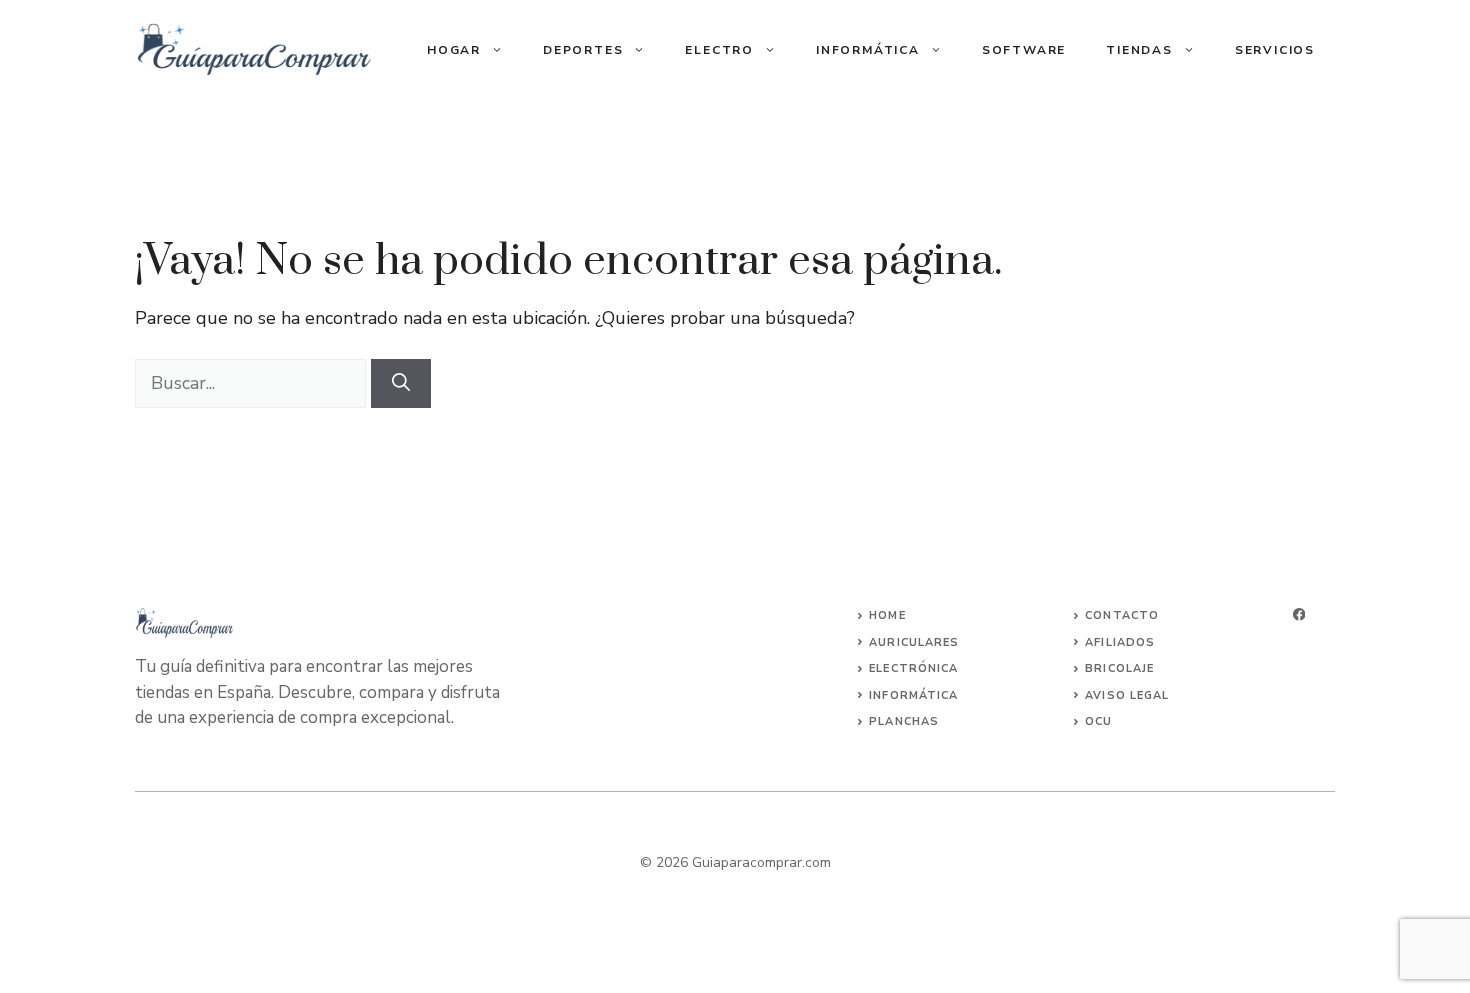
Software (1024, 50)
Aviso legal (1127, 695)
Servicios (1275, 50)
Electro (719, 50)
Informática (868, 50)
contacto (1122, 615)
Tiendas (1139, 50)
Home (887, 615)
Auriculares (914, 642)
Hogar (454, 50)
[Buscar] (401, 383)
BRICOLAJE (1119, 668)
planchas (904, 721)
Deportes (583, 50)
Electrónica (913, 668)
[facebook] (1299, 614)
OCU (1098, 721)
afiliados (1120, 642)
